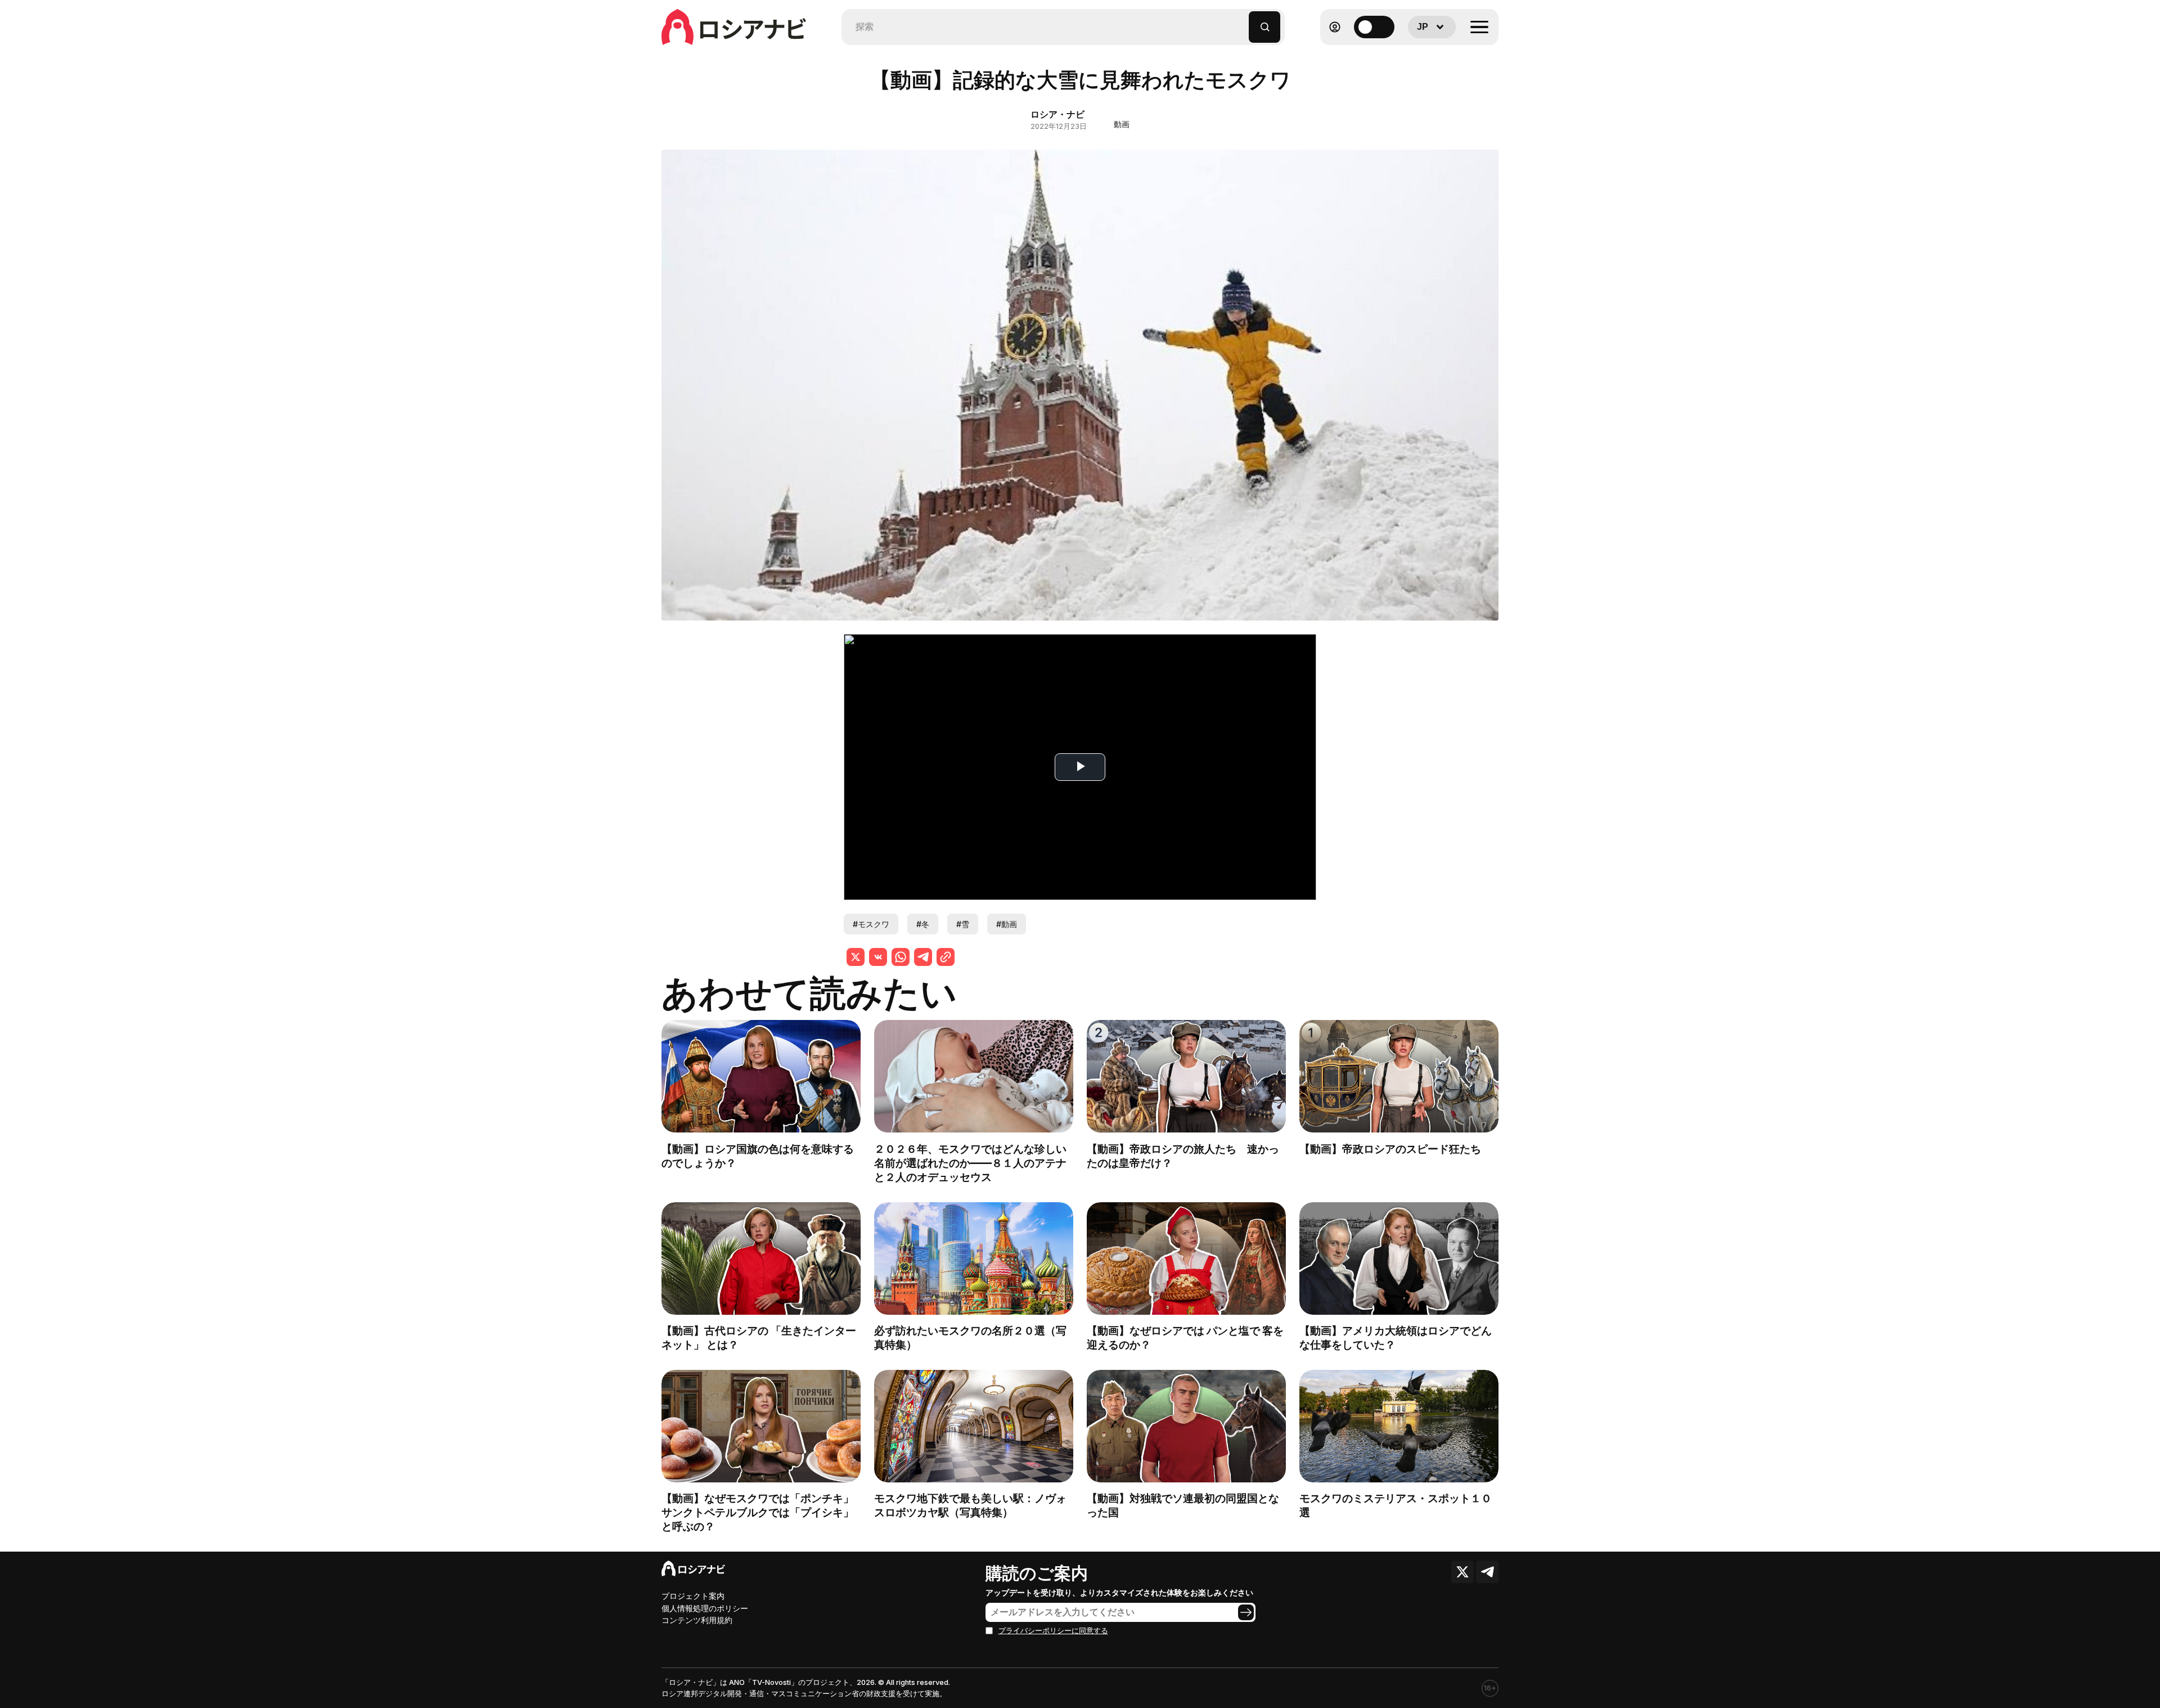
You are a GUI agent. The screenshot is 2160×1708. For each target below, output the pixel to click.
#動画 (1007, 924)
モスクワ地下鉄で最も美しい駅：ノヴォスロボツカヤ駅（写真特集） (970, 1505)
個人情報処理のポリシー (705, 1608)
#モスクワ (871, 924)
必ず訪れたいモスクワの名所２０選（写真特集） (970, 1338)
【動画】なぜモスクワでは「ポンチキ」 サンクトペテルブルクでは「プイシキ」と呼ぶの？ (763, 1512)
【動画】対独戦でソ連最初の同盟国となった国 (1183, 1505)
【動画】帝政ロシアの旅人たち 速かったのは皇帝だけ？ (1183, 1156)
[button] (1241, 22)
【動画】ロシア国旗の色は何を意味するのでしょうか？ (758, 1156)
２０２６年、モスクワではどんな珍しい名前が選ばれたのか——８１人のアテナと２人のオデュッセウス (970, 1163)
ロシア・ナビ (1057, 114)
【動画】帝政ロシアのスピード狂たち (1390, 1149)
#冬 (923, 924)
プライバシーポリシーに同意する (1053, 1631)
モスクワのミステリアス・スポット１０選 (1396, 1505)
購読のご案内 (1037, 1573)
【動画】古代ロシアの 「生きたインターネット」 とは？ (759, 1338)
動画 (1122, 124)
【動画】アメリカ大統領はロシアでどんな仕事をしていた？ (1396, 1338)
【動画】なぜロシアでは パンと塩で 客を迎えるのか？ (1185, 1338)
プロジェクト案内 (693, 1596)
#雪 (963, 924)
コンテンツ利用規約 (697, 1620)
